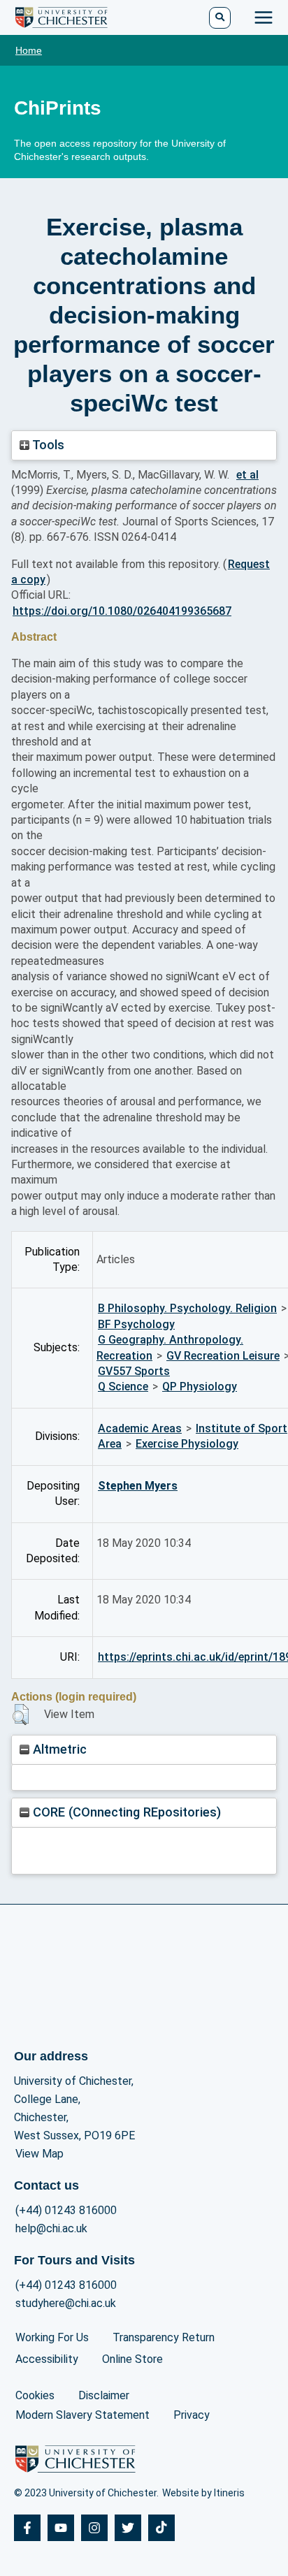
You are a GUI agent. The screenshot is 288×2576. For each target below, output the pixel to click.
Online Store (132, 2359)
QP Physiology (200, 1387)
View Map (39, 2154)
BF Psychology (136, 1324)
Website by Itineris (203, 2493)
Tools (47, 445)
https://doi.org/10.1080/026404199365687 (122, 611)
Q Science (123, 1387)
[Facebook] (27, 2528)
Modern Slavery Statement (82, 2415)
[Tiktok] (161, 2528)
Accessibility (47, 2359)
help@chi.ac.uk (51, 2228)
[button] (21, 1715)
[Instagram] (94, 2528)
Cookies (35, 2395)
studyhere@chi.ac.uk (66, 2303)
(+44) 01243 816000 (66, 2210)
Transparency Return (164, 2337)
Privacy (192, 2415)
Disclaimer (104, 2395)
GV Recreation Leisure (223, 1356)
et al (247, 475)
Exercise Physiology (187, 1444)
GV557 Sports (134, 1371)
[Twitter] (128, 2528)
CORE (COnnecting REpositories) (125, 1812)
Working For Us (52, 2337)
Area (110, 1444)
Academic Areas (140, 1428)
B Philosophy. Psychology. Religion (187, 1308)
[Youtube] (61, 2528)
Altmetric (58, 1749)
